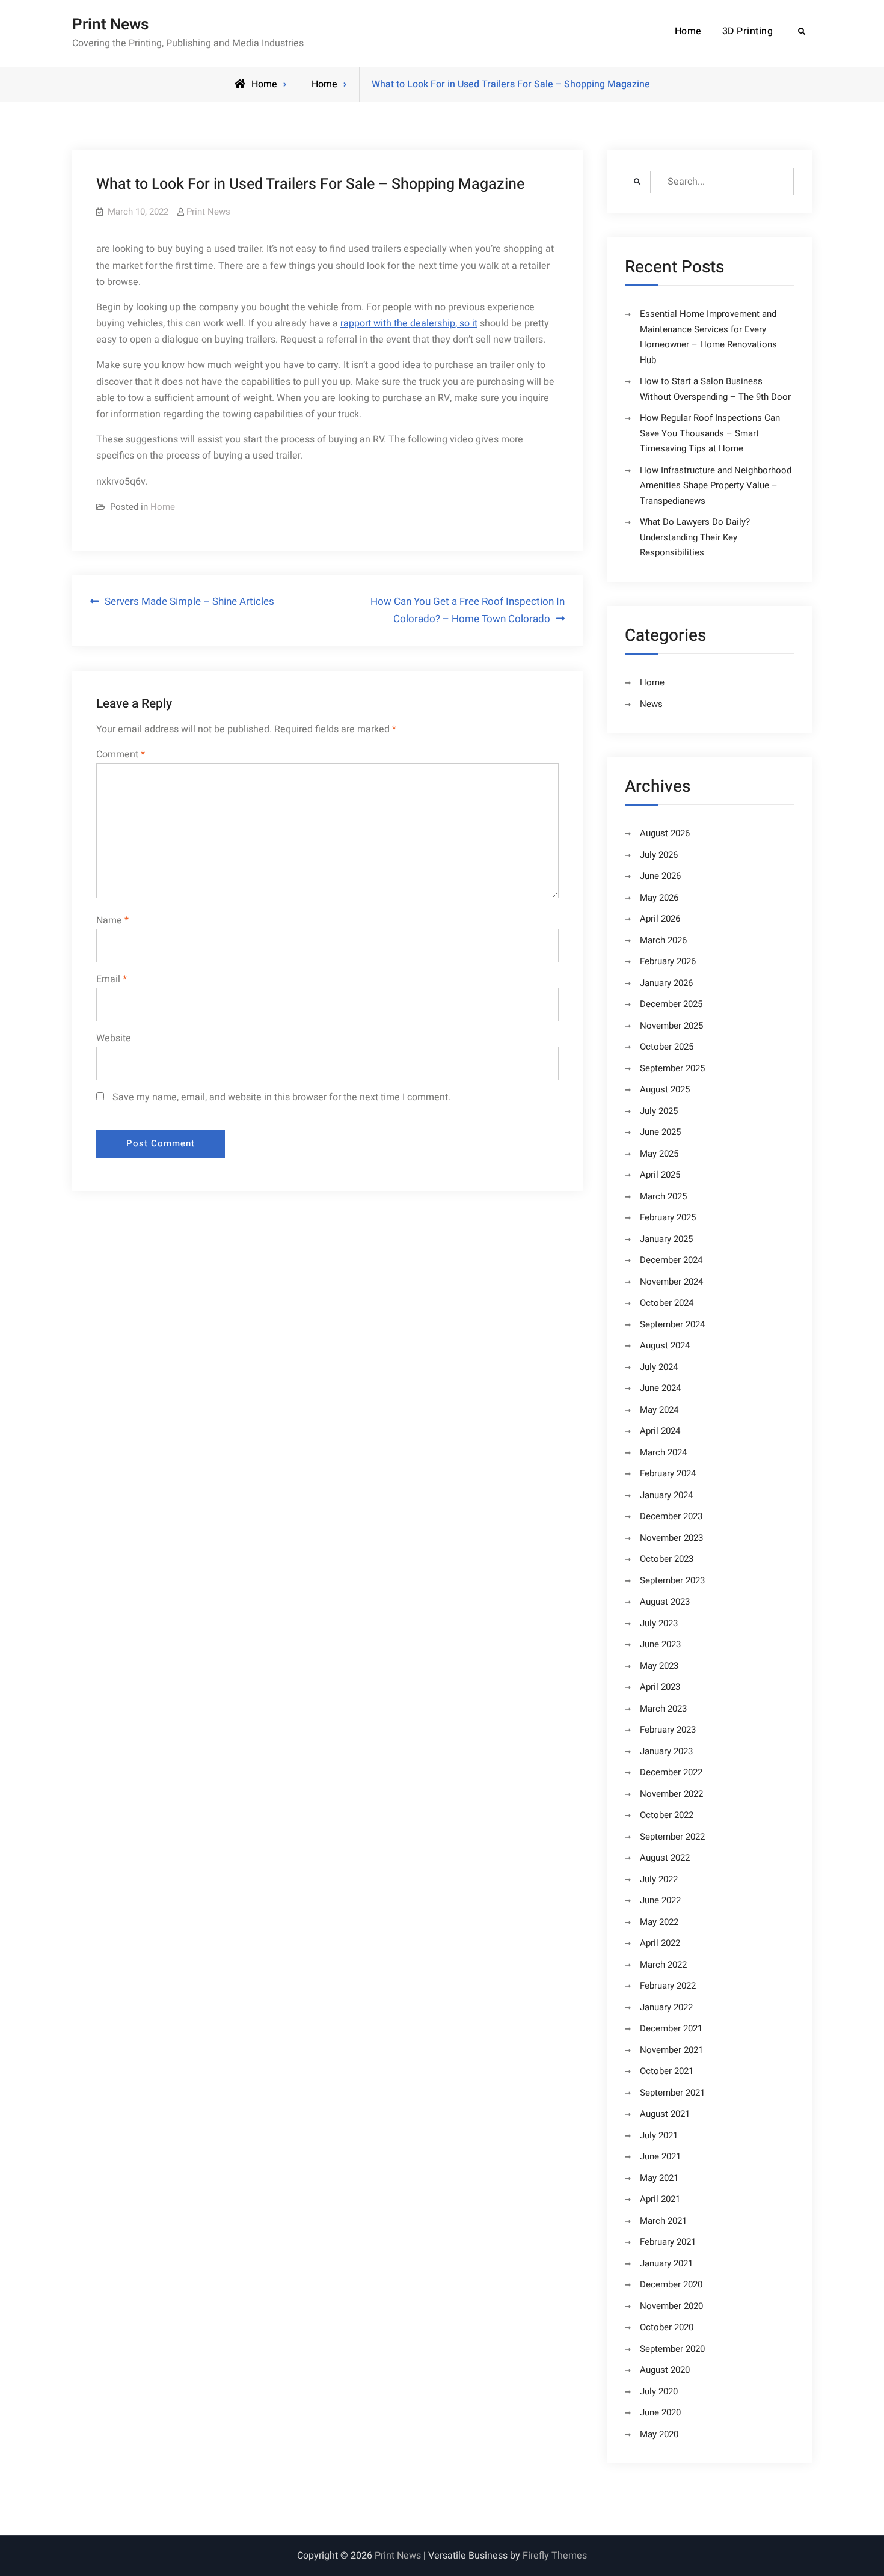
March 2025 (663, 1196)
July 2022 (659, 1879)
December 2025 (671, 1004)
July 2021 (659, 2135)
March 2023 (663, 1709)
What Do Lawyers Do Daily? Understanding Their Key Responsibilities (695, 537)
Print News (110, 25)
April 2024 (660, 1431)
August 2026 (665, 833)
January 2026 (666, 983)
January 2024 (666, 1495)
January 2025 (666, 1239)
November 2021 (671, 2050)
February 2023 (668, 1730)
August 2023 (665, 1602)
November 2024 (671, 1282)
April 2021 (660, 2199)
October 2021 (667, 2071)
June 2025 (660, 1132)
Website (114, 1038)
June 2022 (660, 1900)
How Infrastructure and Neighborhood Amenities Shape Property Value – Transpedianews (716, 485)
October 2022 (667, 1815)
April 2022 (660, 1943)
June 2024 (660, 1388)
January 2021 (666, 2263)
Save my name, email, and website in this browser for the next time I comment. (281, 1097)
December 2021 (671, 2028)
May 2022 (659, 1922)
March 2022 (663, 1965)
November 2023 (671, 1538)
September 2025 (672, 1068)
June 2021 (660, 2156)
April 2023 (660, 1687)
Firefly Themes (555, 2556)
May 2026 (659, 898)
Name (112, 920)
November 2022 (671, 1794)
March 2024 (663, 1452)
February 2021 (668, 2242)
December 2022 (671, 1772)
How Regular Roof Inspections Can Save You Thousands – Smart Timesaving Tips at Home (710, 433)
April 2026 (660, 919)
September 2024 (672, 1324)
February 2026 (668, 961)
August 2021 (665, 2114)
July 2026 (659, 855)
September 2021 (672, 2093)
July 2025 (659, 1111)
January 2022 (666, 2007)
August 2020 (665, 2370)
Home (688, 31)
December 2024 (671, 1260)
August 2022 (665, 1858)
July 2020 (659, 2391)
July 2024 (659, 1367)
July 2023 (659, 1623)
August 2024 (665, 1345)
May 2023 (659, 1666)
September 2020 (672, 2349)
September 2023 (672, 1580)
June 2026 (660, 876)
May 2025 (659, 1154)
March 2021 (663, 2221)
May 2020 (659, 2434)
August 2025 (665, 1089)
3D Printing (748, 31)
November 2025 (671, 1026)
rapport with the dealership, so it (409, 323)
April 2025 (660, 1175)
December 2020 (671, 2284)
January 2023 (666, 1751)
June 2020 (660, 2412)
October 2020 (667, 2327)
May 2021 (659, 2178)
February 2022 (668, 1986)
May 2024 (659, 1410)
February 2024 (668, 1473)
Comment (121, 754)
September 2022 (672, 1837)
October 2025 (667, 1047)
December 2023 (671, 1516)
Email (112, 979)
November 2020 (671, 2306)
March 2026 (663, 940)
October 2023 (667, 1559)
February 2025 (668, 1217)
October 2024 (667, 1303)
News (651, 704)
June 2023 (660, 1644)
